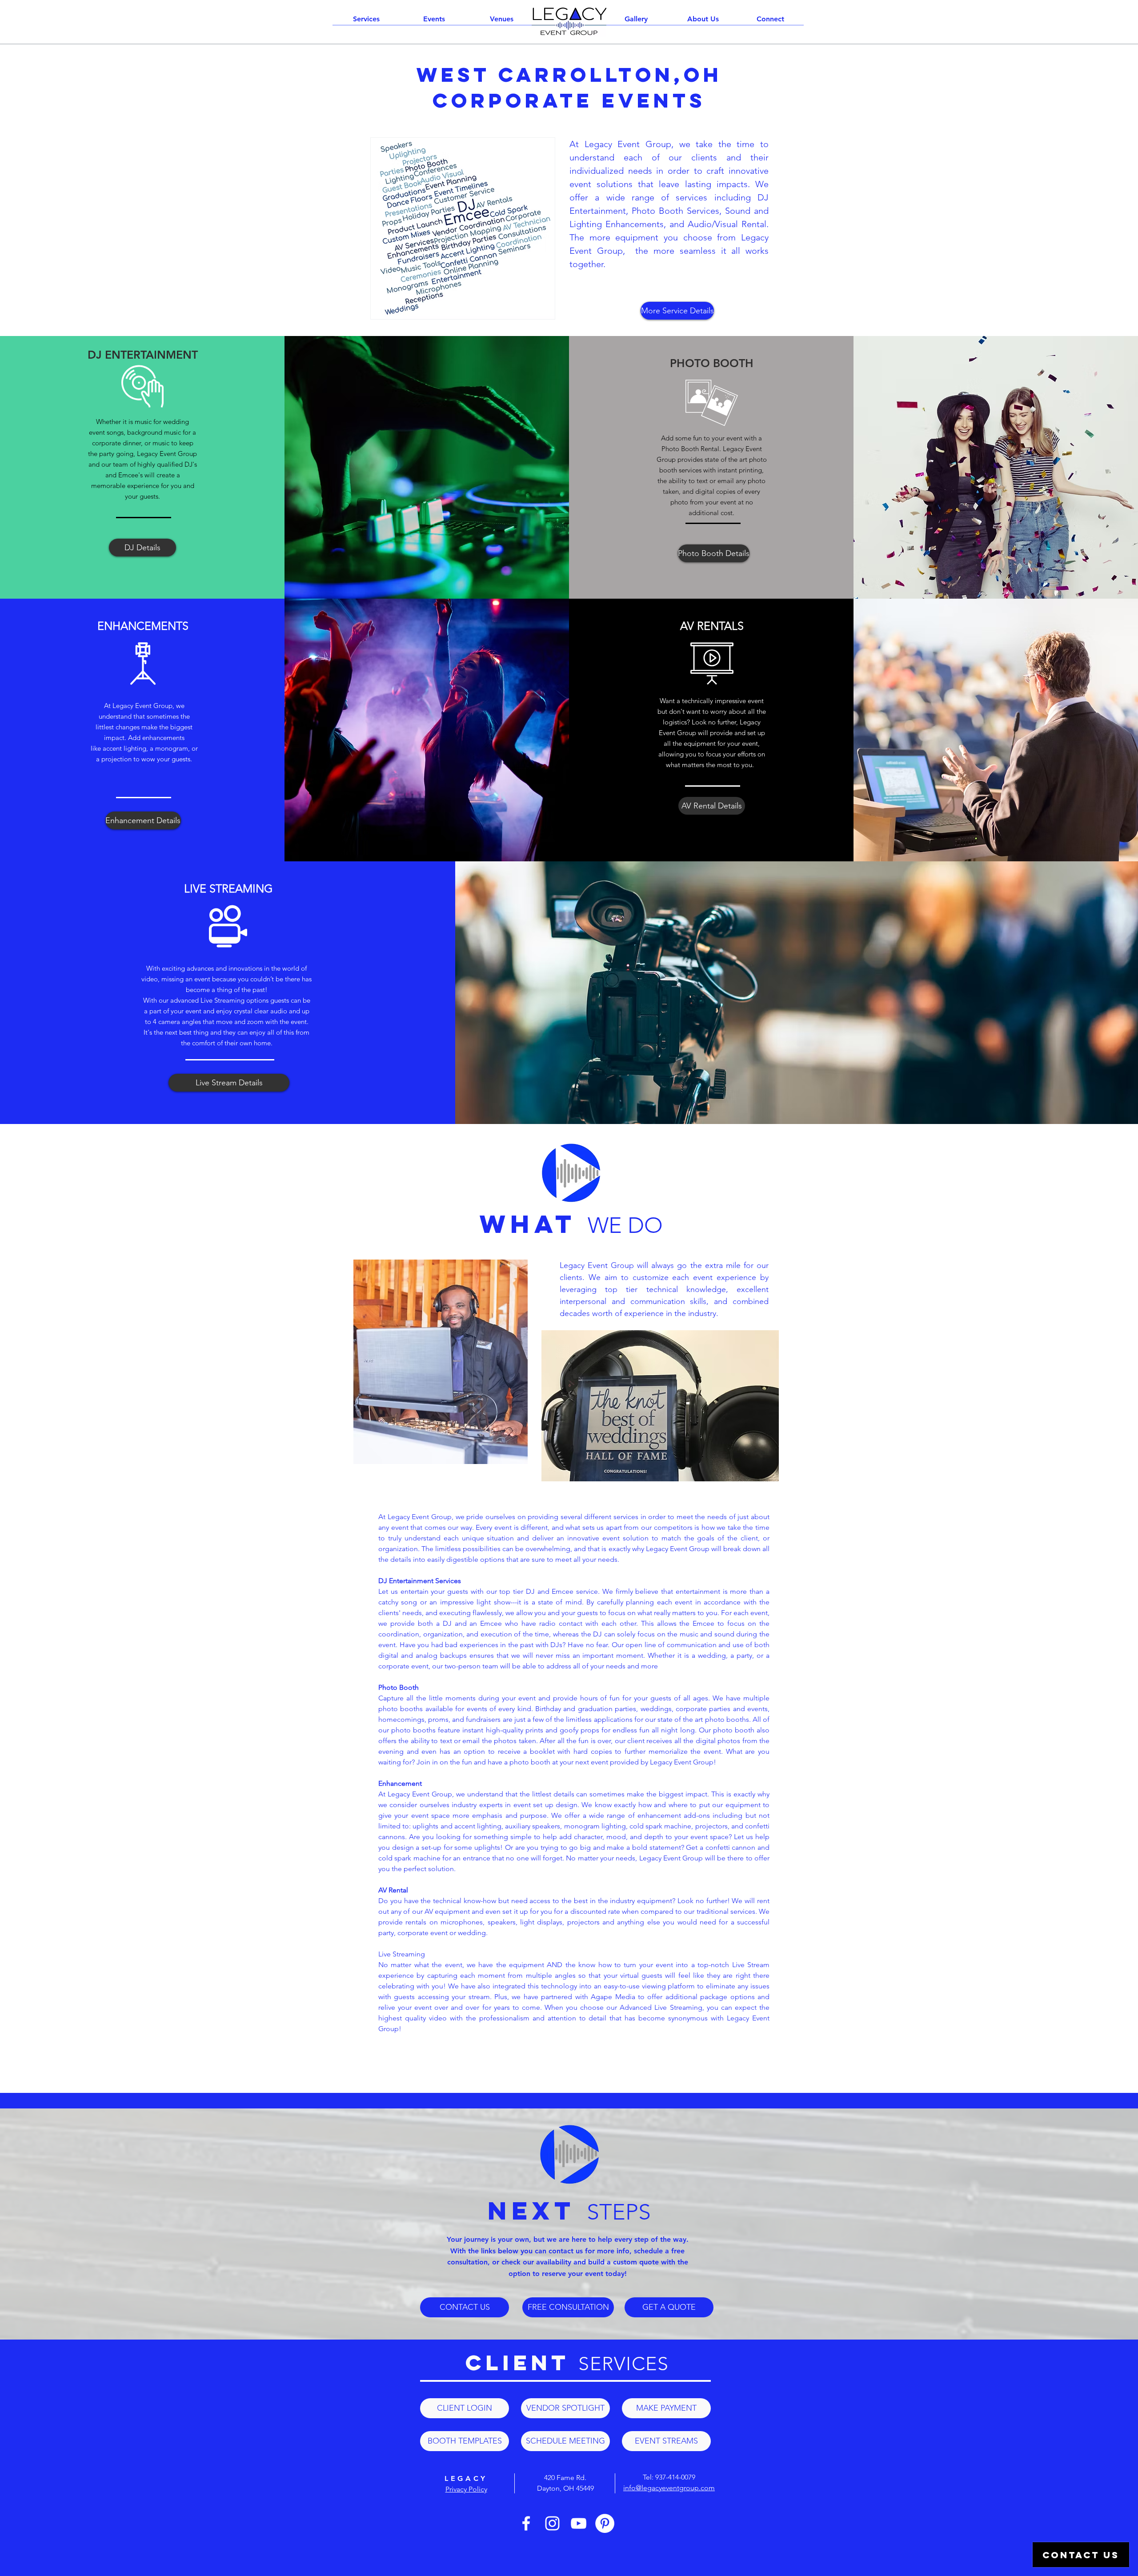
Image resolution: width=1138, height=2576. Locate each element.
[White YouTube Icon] (579, 2523)
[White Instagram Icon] (552, 2523)
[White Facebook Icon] (526, 2523)
